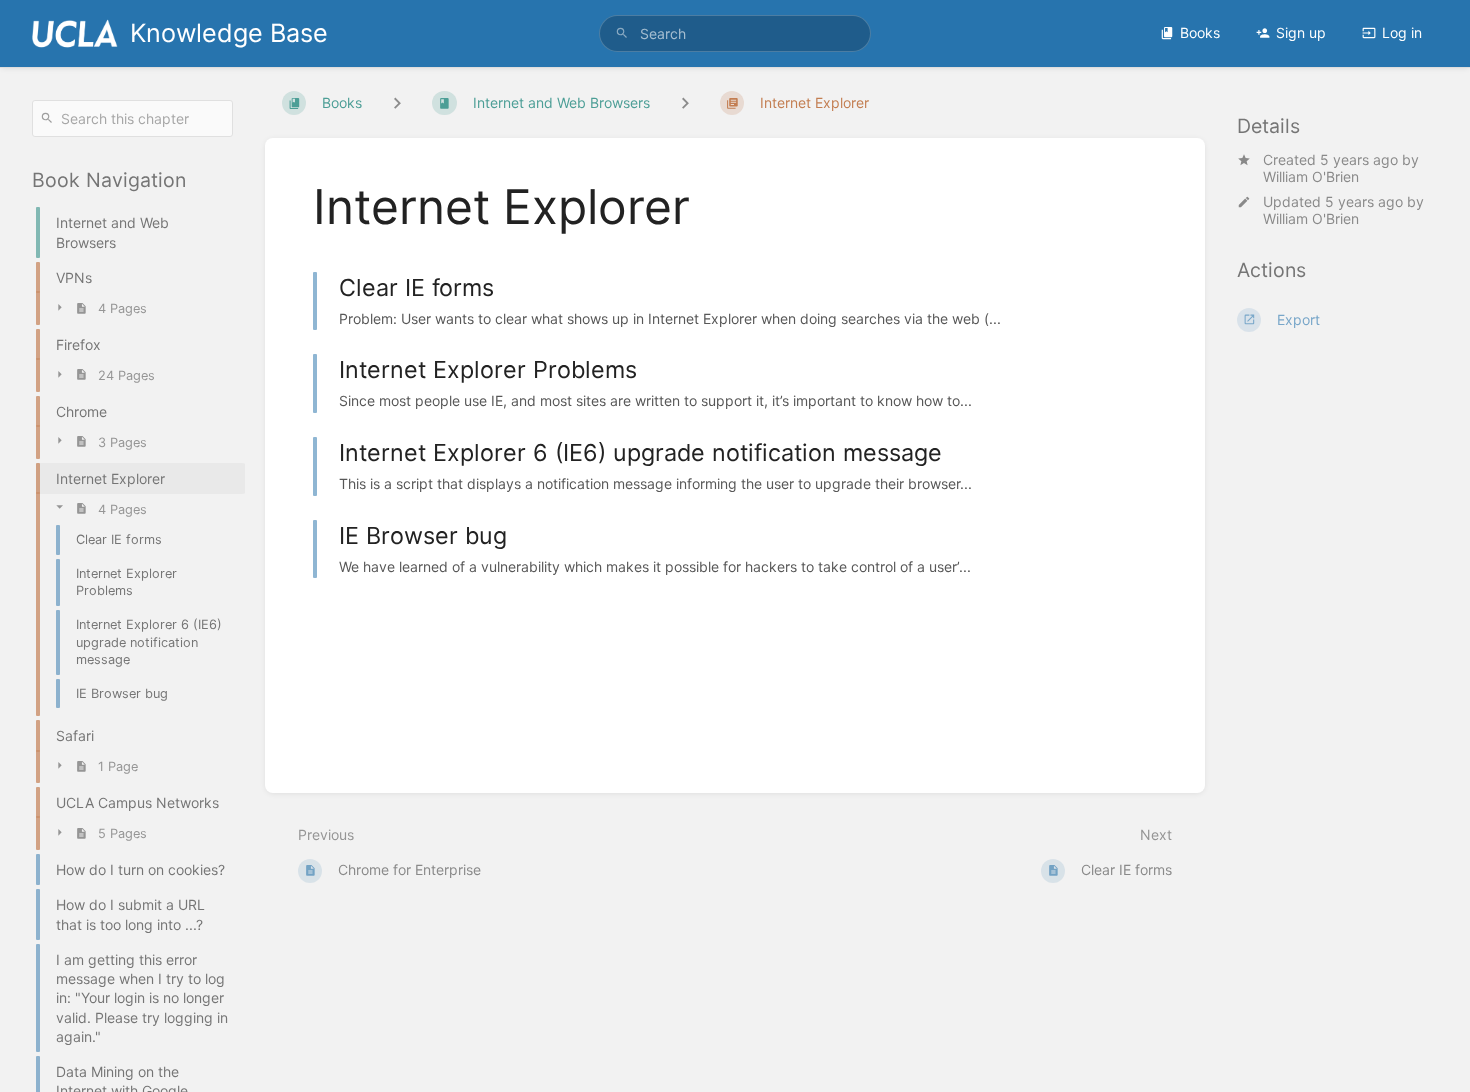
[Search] (622, 33)
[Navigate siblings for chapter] (685, 102)
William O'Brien (1311, 176)
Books (1200, 32)
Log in (1402, 32)
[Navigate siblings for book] (397, 102)
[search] (735, 33)
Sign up (1301, 32)
